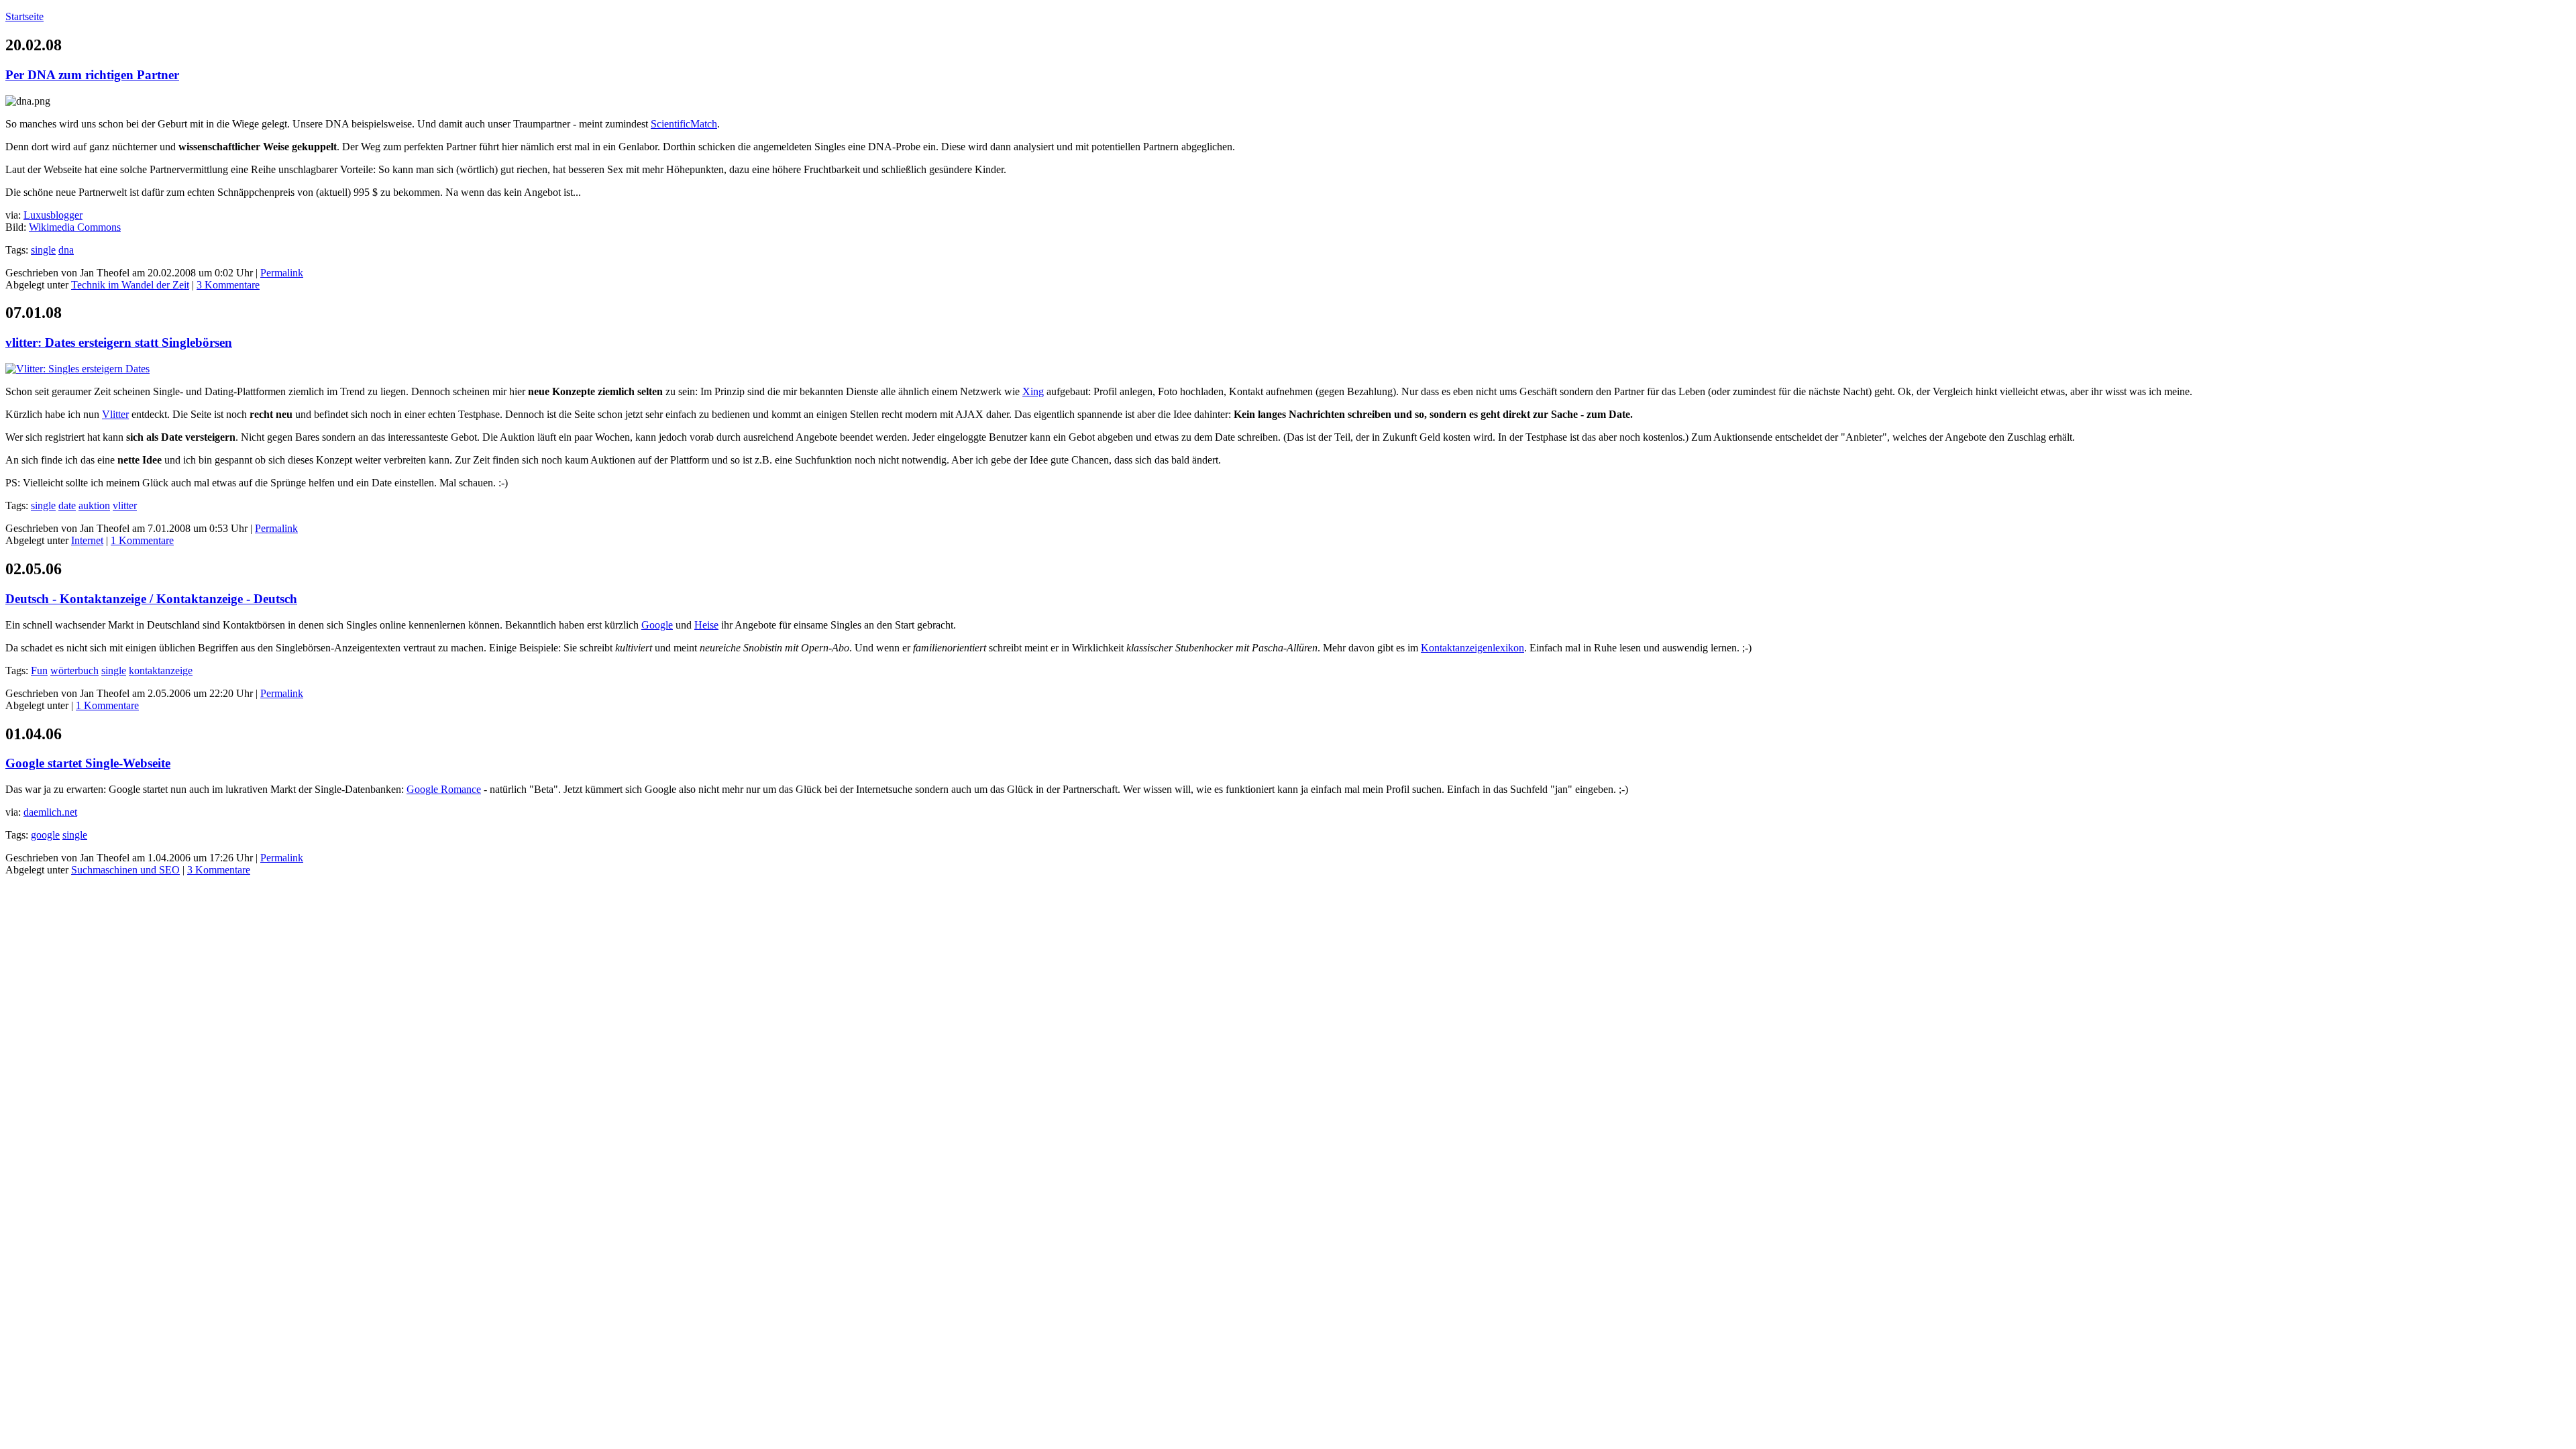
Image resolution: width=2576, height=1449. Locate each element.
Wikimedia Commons (75, 227)
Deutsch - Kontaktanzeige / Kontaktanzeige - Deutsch (151, 599)
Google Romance (444, 789)
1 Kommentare (142, 540)
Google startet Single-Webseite (88, 763)
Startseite (24, 16)
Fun (39, 670)
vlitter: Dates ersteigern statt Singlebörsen (119, 342)
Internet (87, 540)
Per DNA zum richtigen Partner (92, 75)
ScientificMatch (684, 124)
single (43, 250)
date (67, 505)
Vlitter (115, 414)
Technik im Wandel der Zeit (130, 285)
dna (66, 250)
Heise (706, 625)
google (45, 835)
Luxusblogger (53, 215)
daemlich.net (50, 812)
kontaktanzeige (161, 670)
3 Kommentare (228, 285)
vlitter (125, 505)
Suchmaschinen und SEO (125, 870)
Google (657, 625)
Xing (1033, 391)
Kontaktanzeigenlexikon (1472, 648)
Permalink (282, 273)
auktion (94, 505)
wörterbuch (74, 670)
